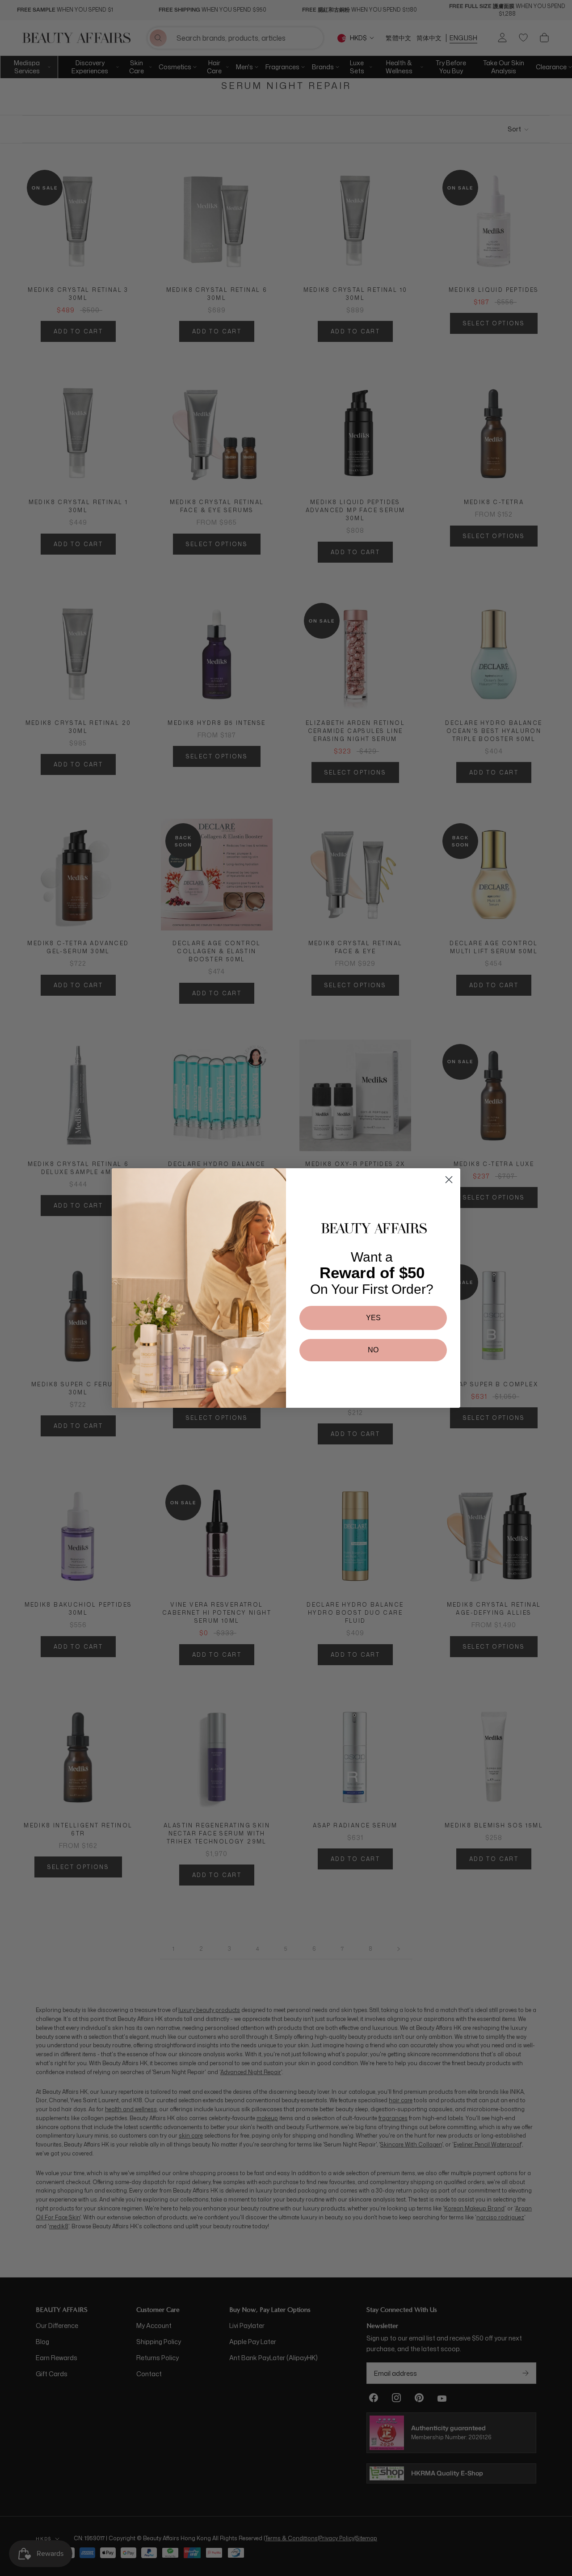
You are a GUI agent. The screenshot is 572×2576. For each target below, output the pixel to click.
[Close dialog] (449, 1180)
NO (373, 1350)
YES (373, 1318)
